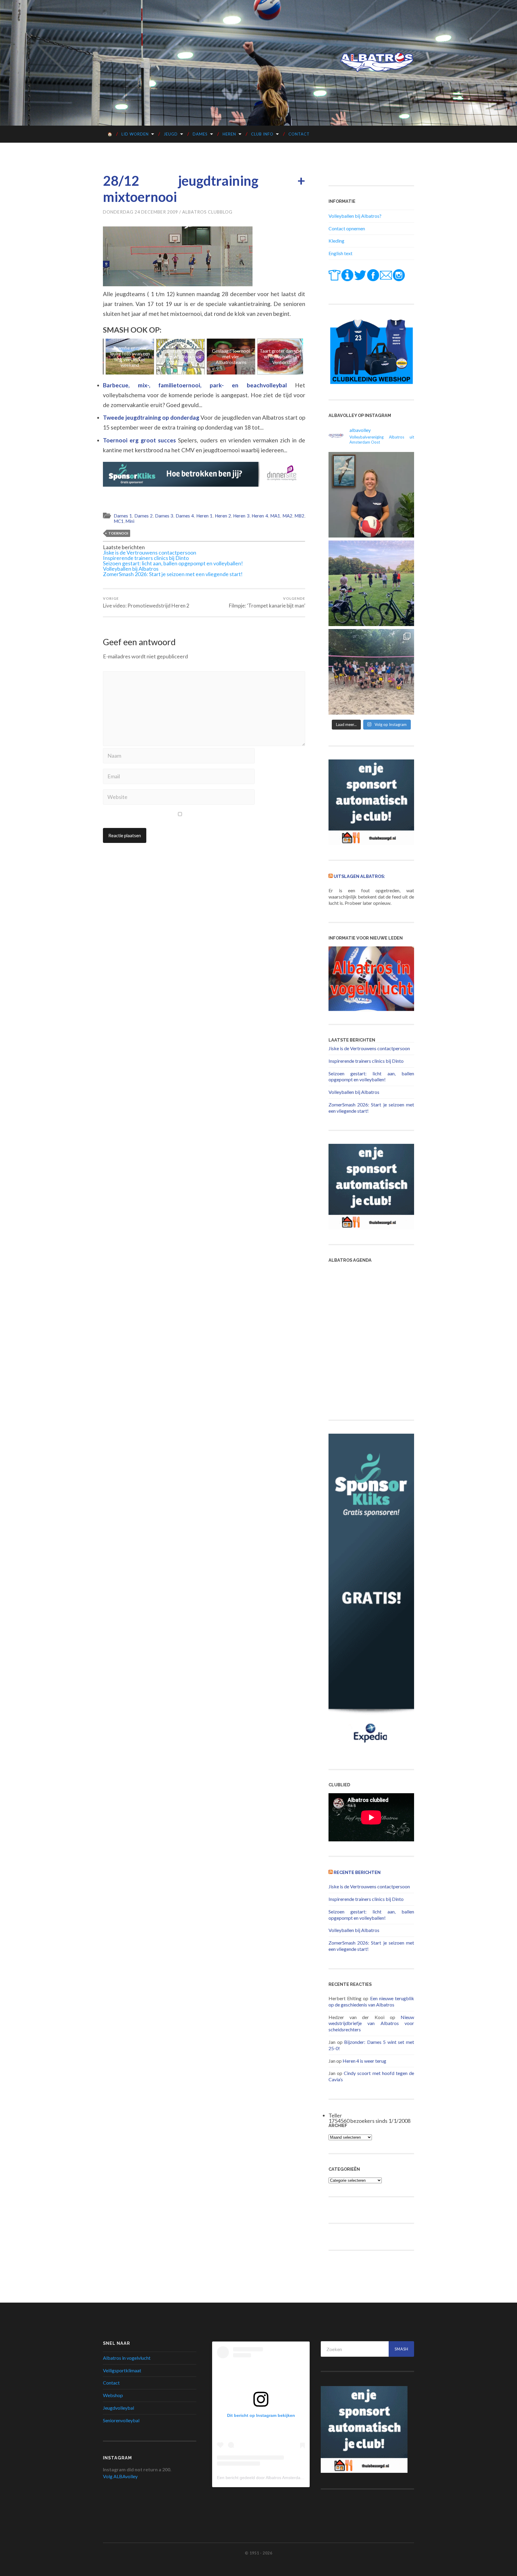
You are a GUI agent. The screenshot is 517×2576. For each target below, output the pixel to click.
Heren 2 (223, 516)
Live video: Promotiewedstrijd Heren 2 (146, 602)
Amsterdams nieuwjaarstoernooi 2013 (287, 356)
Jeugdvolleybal (118, 2408)
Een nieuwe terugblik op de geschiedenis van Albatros (371, 2001)
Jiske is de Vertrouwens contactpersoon (150, 552)
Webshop (113, 2395)
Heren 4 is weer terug (364, 2061)
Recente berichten (357, 1872)
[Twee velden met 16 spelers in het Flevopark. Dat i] (371, 583)
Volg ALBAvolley (120, 2476)
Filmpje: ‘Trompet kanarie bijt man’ (267, 602)
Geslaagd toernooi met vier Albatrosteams (186, 356)
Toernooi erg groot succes (140, 440)
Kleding (336, 241)
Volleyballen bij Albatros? (355, 216)
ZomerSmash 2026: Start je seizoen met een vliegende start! (173, 574)
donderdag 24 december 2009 (140, 212)
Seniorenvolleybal (121, 2420)
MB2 (299, 516)
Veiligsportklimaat (122, 2370)
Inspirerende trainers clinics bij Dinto (146, 558)
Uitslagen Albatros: (359, 876)
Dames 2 (143, 516)
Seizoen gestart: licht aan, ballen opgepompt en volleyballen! (173, 563)
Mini (130, 521)
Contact (299, 134)
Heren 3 (241, 516)
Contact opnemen (347, 228)
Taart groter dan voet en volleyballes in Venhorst (236, 356)
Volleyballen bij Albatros (131, 569)
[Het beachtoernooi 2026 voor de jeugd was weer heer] (371, 672)
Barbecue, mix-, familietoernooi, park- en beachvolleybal (199, 385)
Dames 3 (164, 516)
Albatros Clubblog (207, 212)
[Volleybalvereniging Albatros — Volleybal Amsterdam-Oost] (377, 62)
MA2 (287, 516)
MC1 (119, 521)
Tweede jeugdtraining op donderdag (152, 417)
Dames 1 (123, 516)
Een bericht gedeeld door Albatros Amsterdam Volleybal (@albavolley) (283, 2478)
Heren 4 (260, 516)
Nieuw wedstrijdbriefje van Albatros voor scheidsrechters (371, 2023)
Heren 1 (204, 516)
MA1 (275, 516)
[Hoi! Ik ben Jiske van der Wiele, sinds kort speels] (371, 495)
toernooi (118, 533)
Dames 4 (185, 516)
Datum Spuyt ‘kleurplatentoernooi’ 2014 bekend (135, 356)
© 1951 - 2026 (258, 2553)
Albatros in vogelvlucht (127, 2358)
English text (340, 253)
